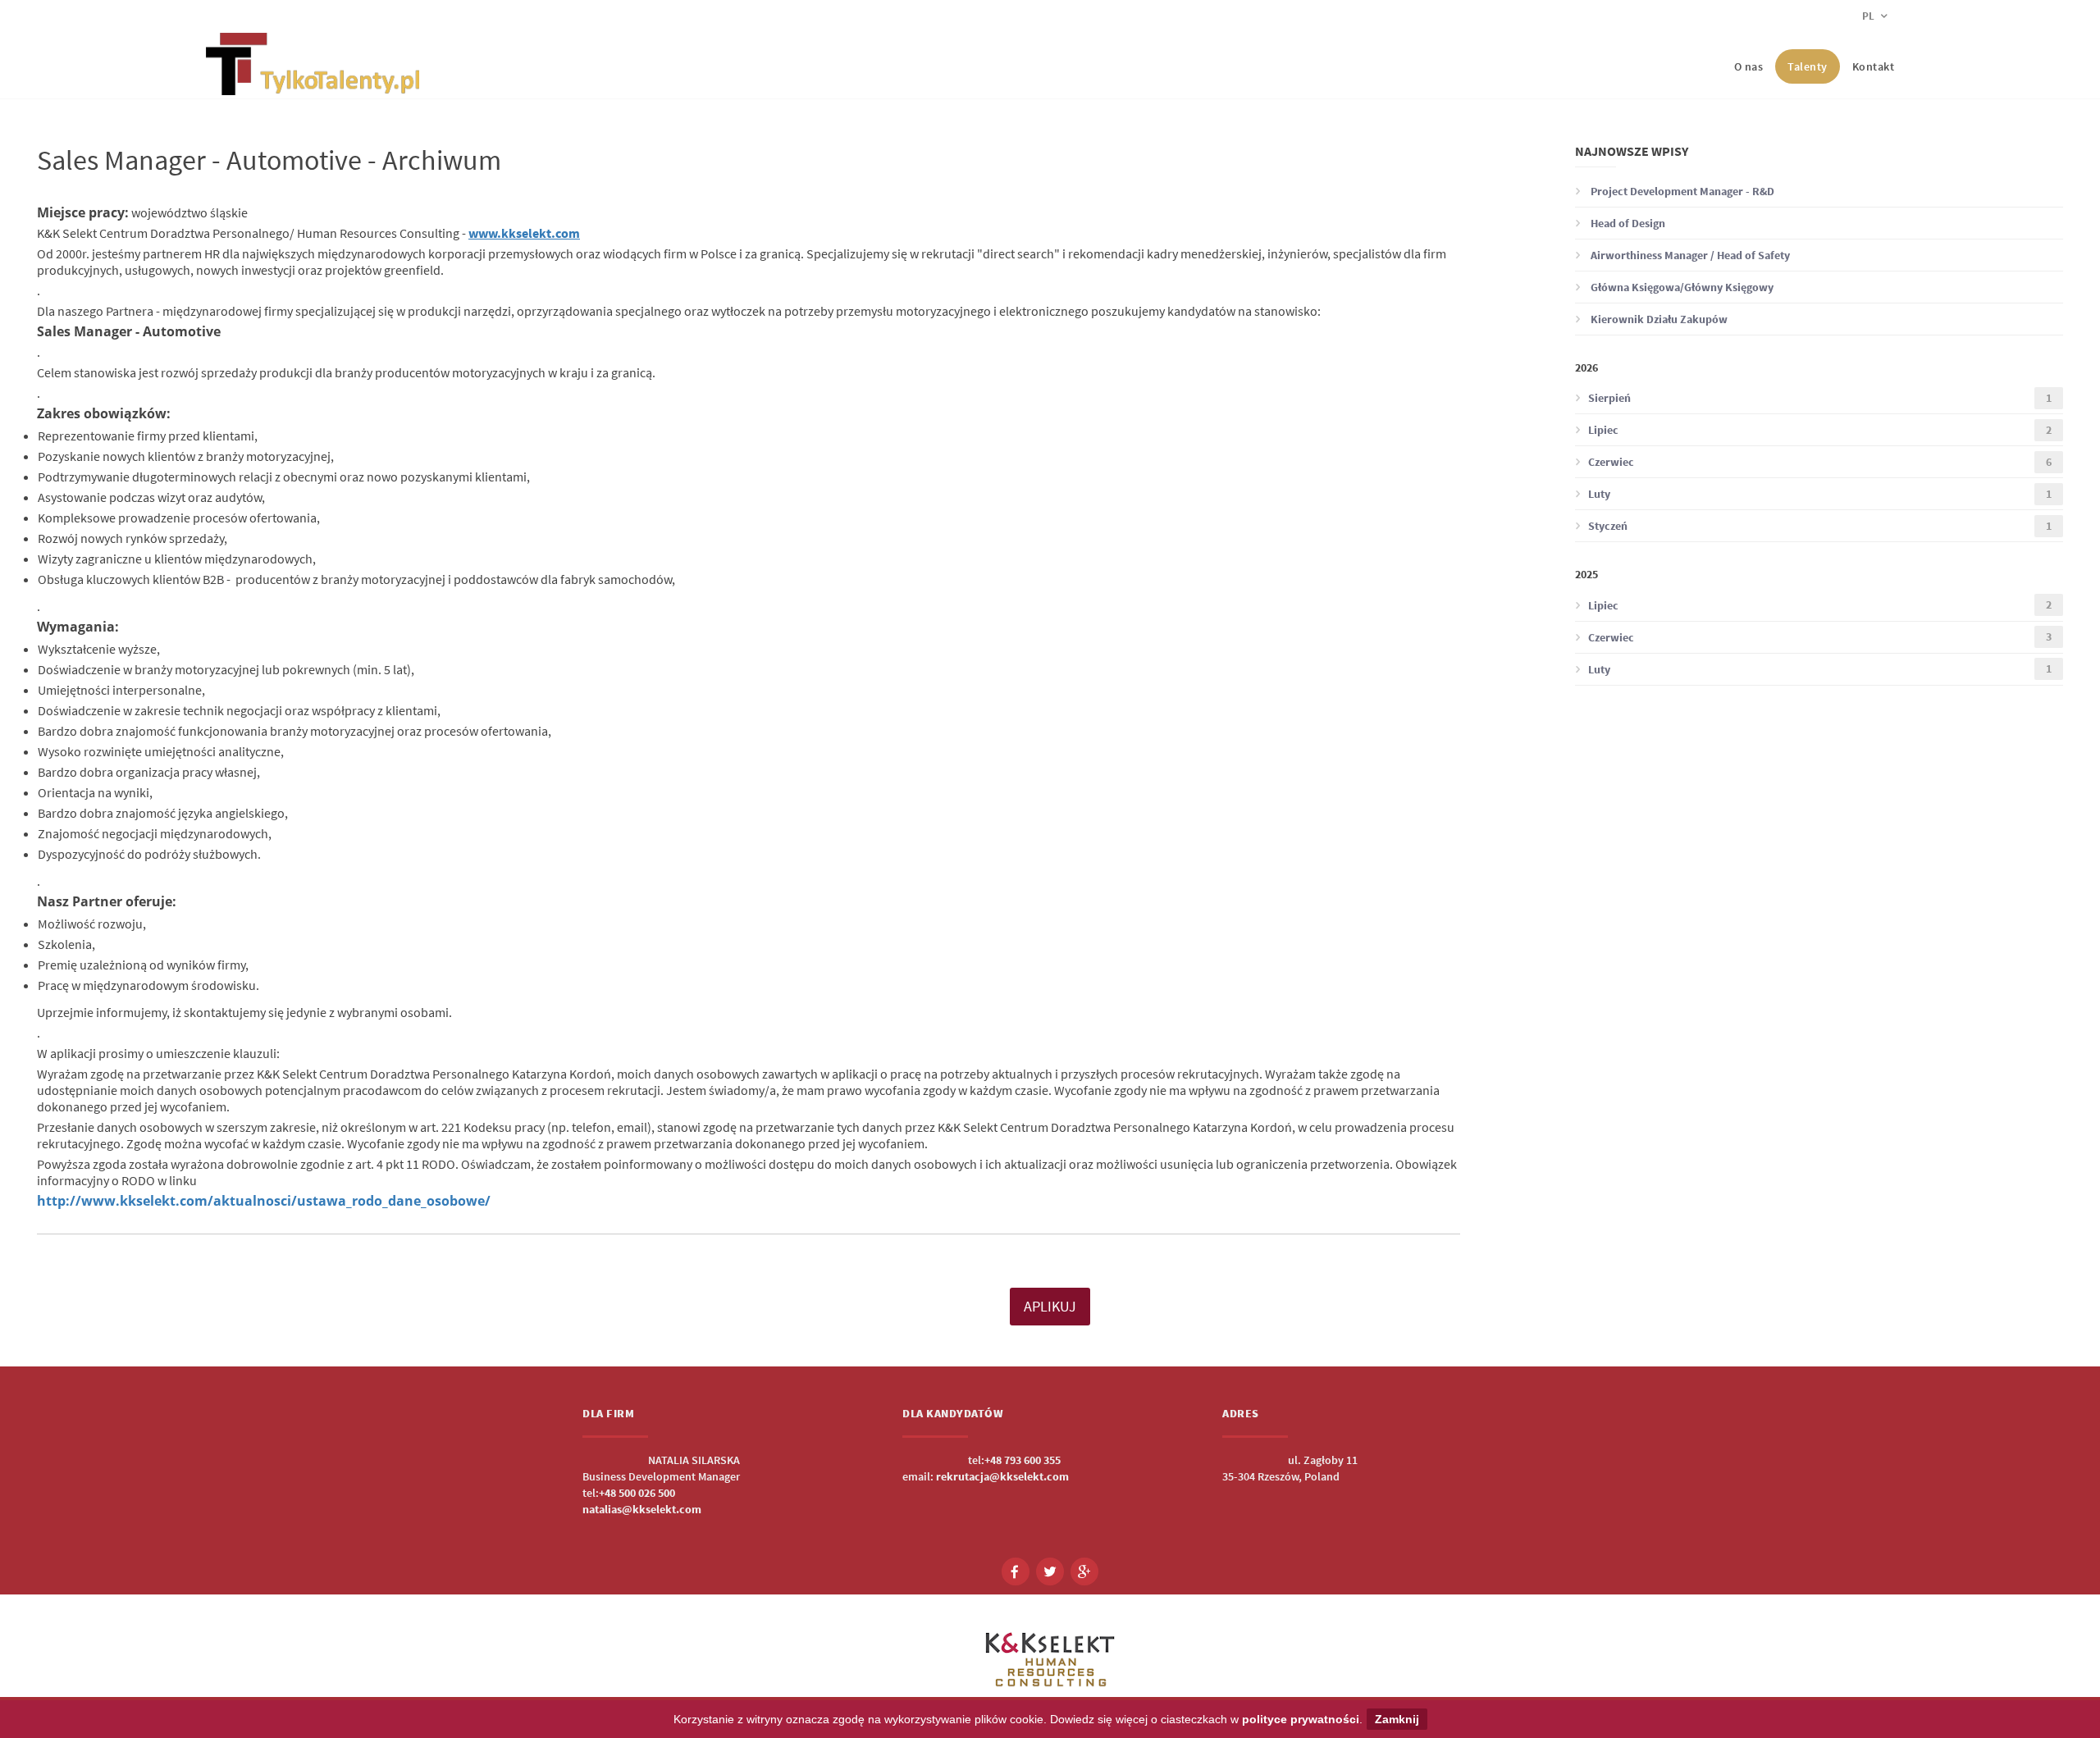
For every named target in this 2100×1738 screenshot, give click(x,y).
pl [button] (1869, 16)
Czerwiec (1820, 462)
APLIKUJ (1050, 1306)
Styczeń (1820, 526)
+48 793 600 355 (1023, 1460)
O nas (1749, 66)
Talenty (1808, 66)
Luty (1820, 494)
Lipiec (1820, 430)
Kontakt (1874, 66)
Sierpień (1820, 398)
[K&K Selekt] (313, 82)
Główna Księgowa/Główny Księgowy (1681, 287)
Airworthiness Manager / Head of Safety (1689, 255)
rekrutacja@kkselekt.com (1002, 1476)
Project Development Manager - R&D (1681, 191)
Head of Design (1627, 223)
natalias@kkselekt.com (642, 1509)
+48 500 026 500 (637, 1493)
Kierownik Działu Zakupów (1658, 319)
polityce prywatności (1301, 1719)
